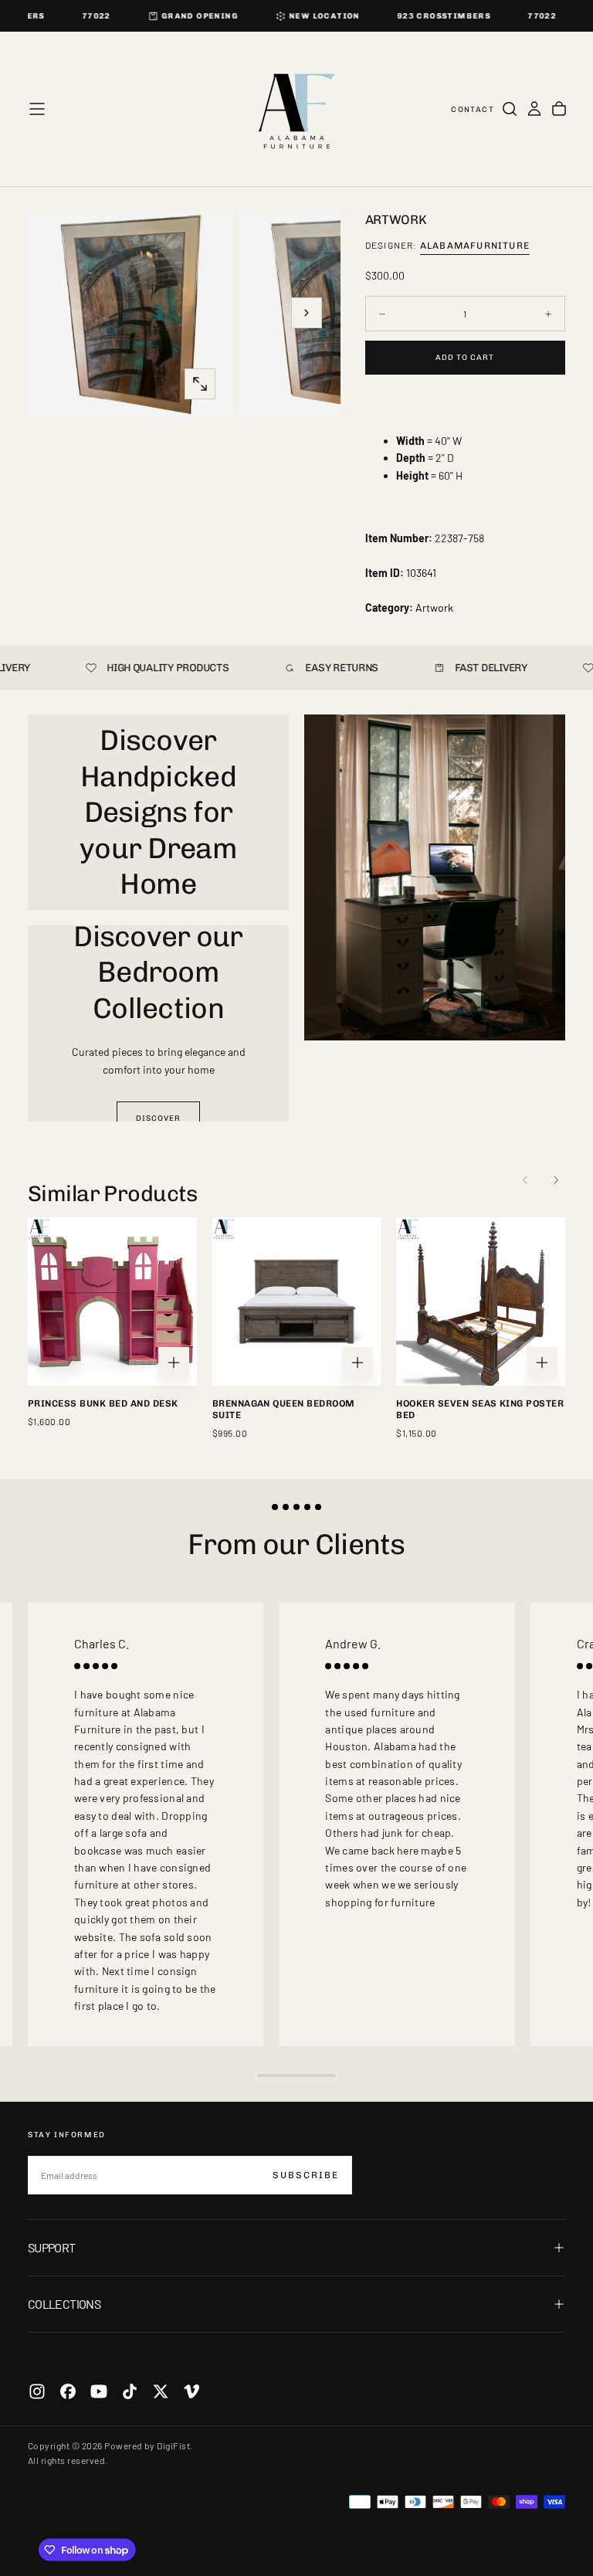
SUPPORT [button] (52, 2247)
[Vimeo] (191, 2391)
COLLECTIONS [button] (64, 2304)
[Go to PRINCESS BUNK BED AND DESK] (112, 1302)
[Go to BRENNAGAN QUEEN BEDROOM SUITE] (297, 1302)
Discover (158, 1118)
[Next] (556, 1180)
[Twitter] (161, 2391)
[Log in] (534, 109)
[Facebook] (68, 2391)
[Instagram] (37, 2391)
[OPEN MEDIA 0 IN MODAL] (200, 384)
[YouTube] (99, 2391)
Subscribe (306, 2175)
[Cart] (559, 109)
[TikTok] (130, 2391)
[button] (37, 109)
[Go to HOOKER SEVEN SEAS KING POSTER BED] (481, 1302)
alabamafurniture (475, 246)
